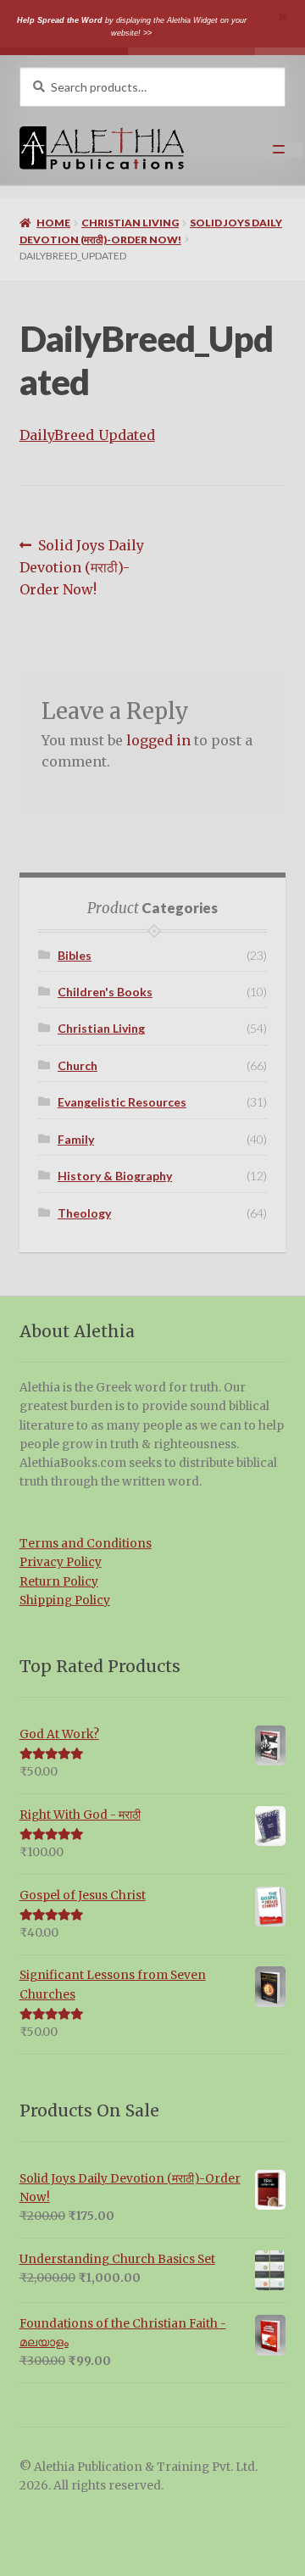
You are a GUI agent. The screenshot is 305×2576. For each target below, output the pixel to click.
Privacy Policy (61, 1562)
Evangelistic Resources (122, 1102)
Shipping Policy (65, 1600)
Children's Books (105, 992)
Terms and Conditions (86, 1544)
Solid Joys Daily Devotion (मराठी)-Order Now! (82, 567)
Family (76, 1139)
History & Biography (115, 1176)
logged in (158, 740)
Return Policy (59, 1582)
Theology (84, 1213)
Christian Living (130, 223)
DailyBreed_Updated (87, 435)
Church (78, 1065)
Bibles (75, 955)
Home (53, 223)
